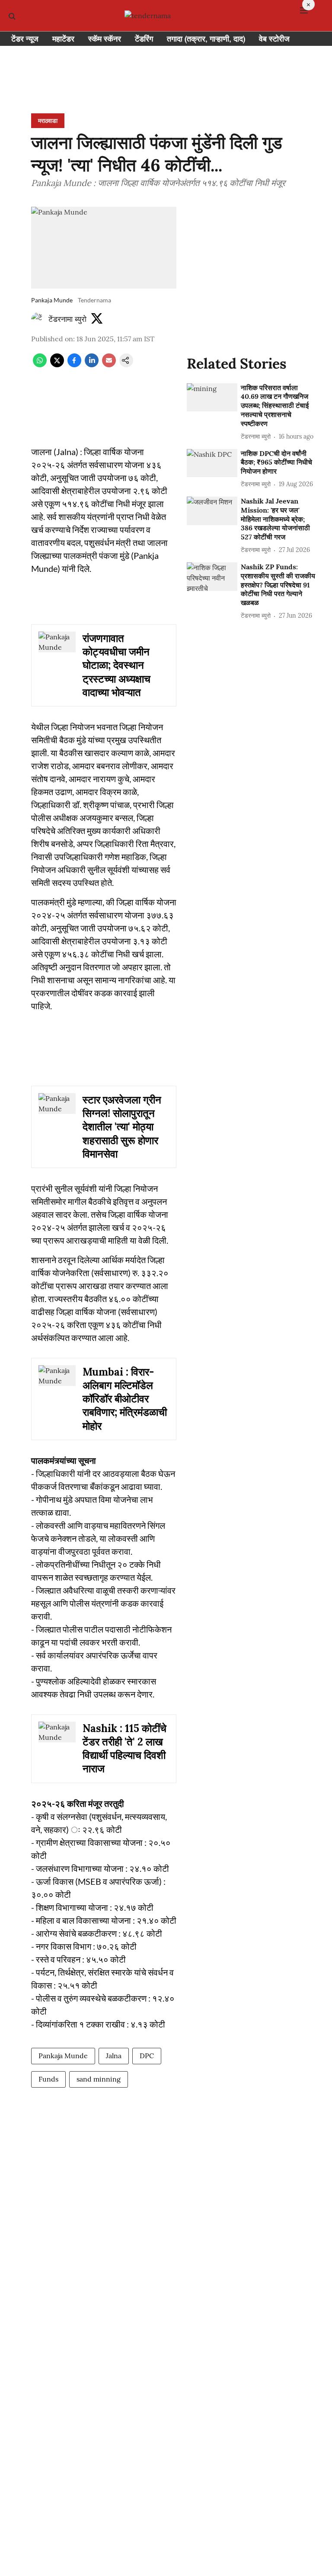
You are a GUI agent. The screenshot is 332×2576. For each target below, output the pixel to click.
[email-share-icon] (109, 365)
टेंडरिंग (144, 39)
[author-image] (38, 319)
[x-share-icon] (57, 365)
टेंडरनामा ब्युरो (67, 319)
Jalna (114, 2056)
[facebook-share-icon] (74, 365)
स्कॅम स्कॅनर (105, 39)
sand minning (99, 2079)
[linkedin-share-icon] (92, 365)
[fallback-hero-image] (212, 398)
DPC (147, 2056)
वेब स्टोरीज (274, 39)
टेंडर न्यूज (25, 39)
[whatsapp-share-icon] (40, 365)
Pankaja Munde (63, 2056)
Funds (48, 2079)
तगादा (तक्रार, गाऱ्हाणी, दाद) (206, 39)
